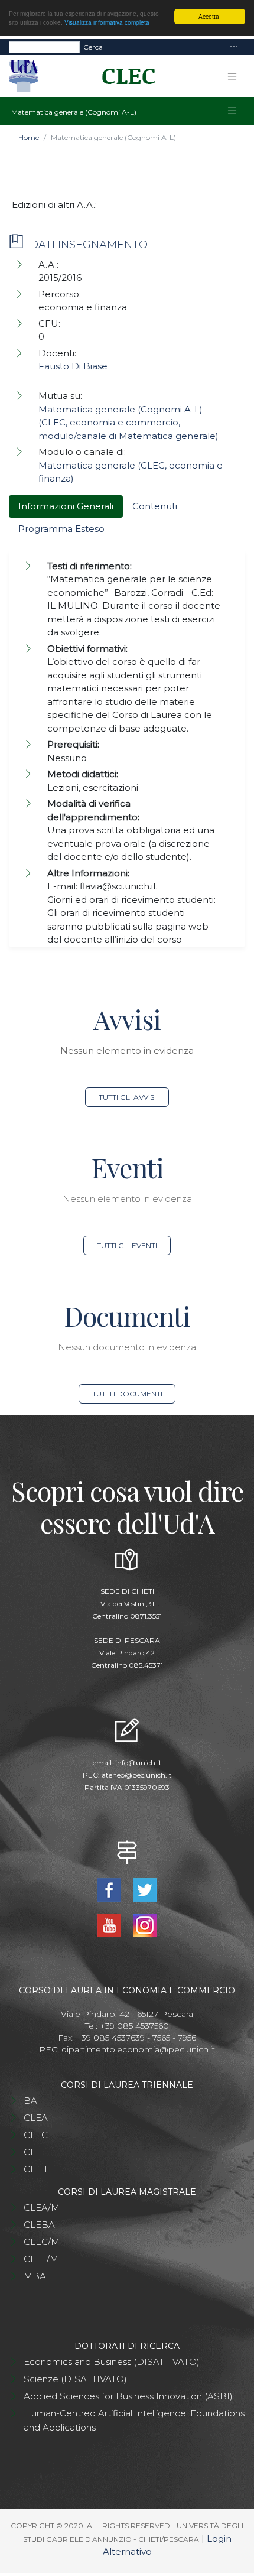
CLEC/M (42, 2242)
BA (30, 2101)
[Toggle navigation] (234, 47)
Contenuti (155, 506)
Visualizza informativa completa (107, 22)
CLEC (36, 2135)
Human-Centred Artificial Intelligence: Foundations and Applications (134, 2420)
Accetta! (210, 16)
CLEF (35, 2152)
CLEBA (39, 2225)
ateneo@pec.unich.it (137, 1775)
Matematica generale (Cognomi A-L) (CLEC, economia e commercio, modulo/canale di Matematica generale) (128, 423)
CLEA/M (42, 2208)
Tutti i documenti (127, 1394)
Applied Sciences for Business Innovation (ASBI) (128, 2396)
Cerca (93, 47)
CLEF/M (41, 2259)
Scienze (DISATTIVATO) (75, 2379)
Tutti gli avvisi (127, 1097)
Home (29, 137)
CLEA (36, 2118)
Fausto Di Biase (73, 366)
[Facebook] (110, 1889)
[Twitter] (145, 1889)
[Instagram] (145, 1924)
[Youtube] (110, 1924)
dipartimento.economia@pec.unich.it (138, 2049)
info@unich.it (139, 1763)
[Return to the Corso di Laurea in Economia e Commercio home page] (124, 76)
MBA (35, 2276)
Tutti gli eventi (127, 1245)
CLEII (35, 2169)
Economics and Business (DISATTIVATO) (112, 2362)
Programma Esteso (61, 529)
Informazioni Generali (66, 506)
